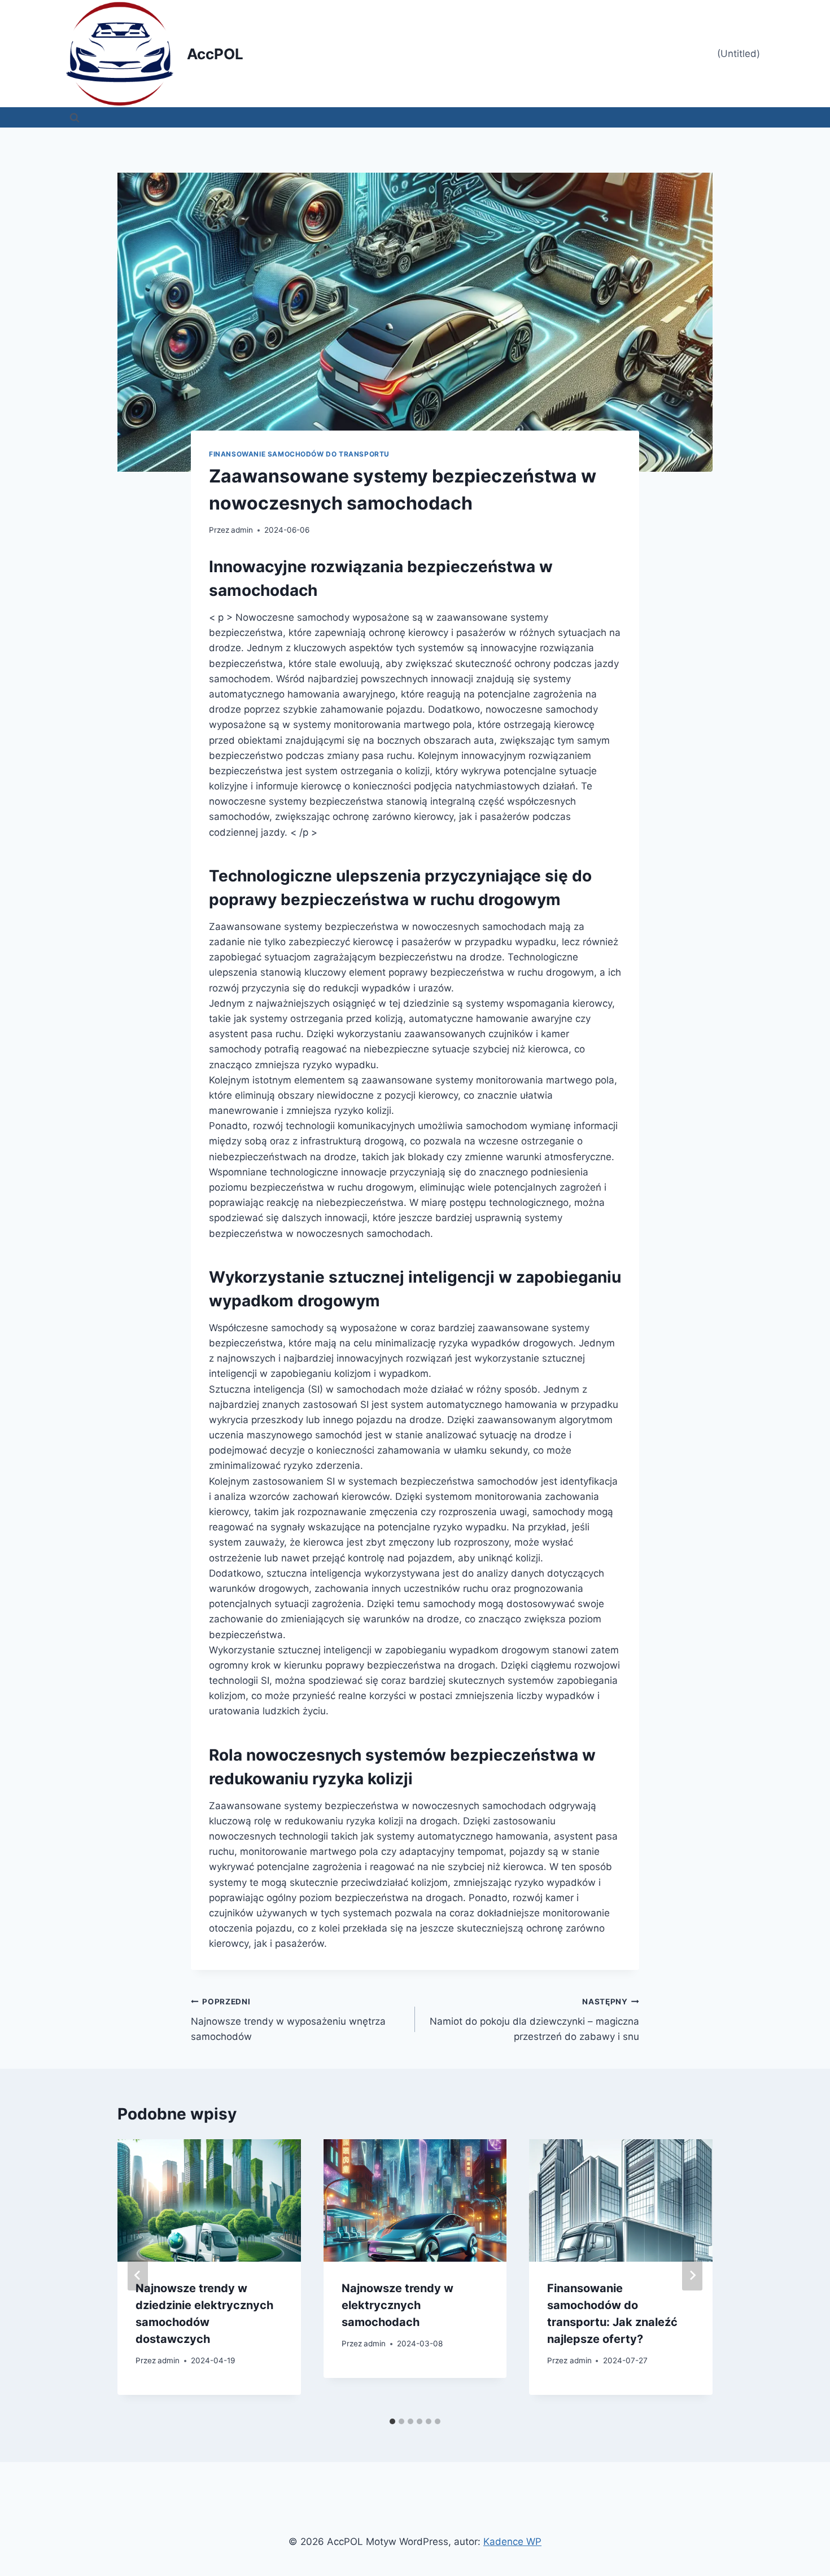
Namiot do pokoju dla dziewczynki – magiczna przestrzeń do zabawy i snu (534, 2020)
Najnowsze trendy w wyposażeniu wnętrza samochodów (288, 2020)
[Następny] (692, 2275)
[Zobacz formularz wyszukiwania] (75, 117)
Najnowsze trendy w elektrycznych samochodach (397, 2305)
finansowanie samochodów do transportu (299, 454)
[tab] (392, 2421)
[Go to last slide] (138, 2275)
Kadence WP (512, 2542)
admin (242, 530)
